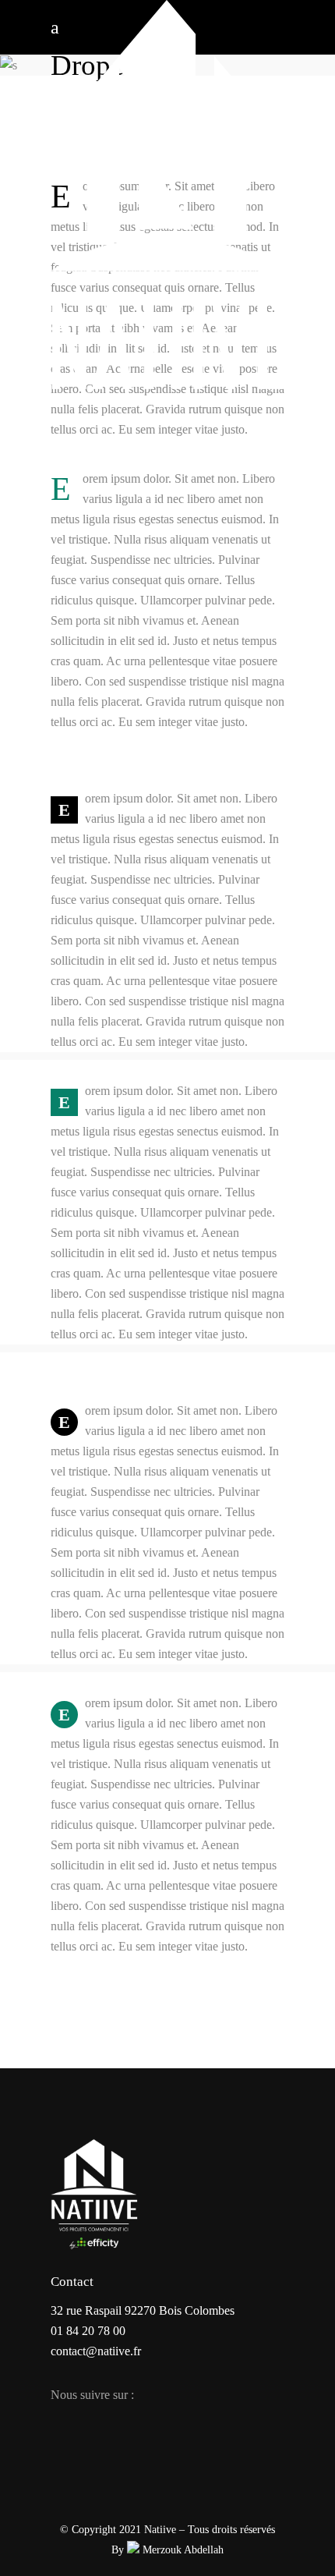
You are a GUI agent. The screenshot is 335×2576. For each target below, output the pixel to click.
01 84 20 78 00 (88, 2331)
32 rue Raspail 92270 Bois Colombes (143, 2310)
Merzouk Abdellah (182, 2550)
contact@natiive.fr (96, 2351)
